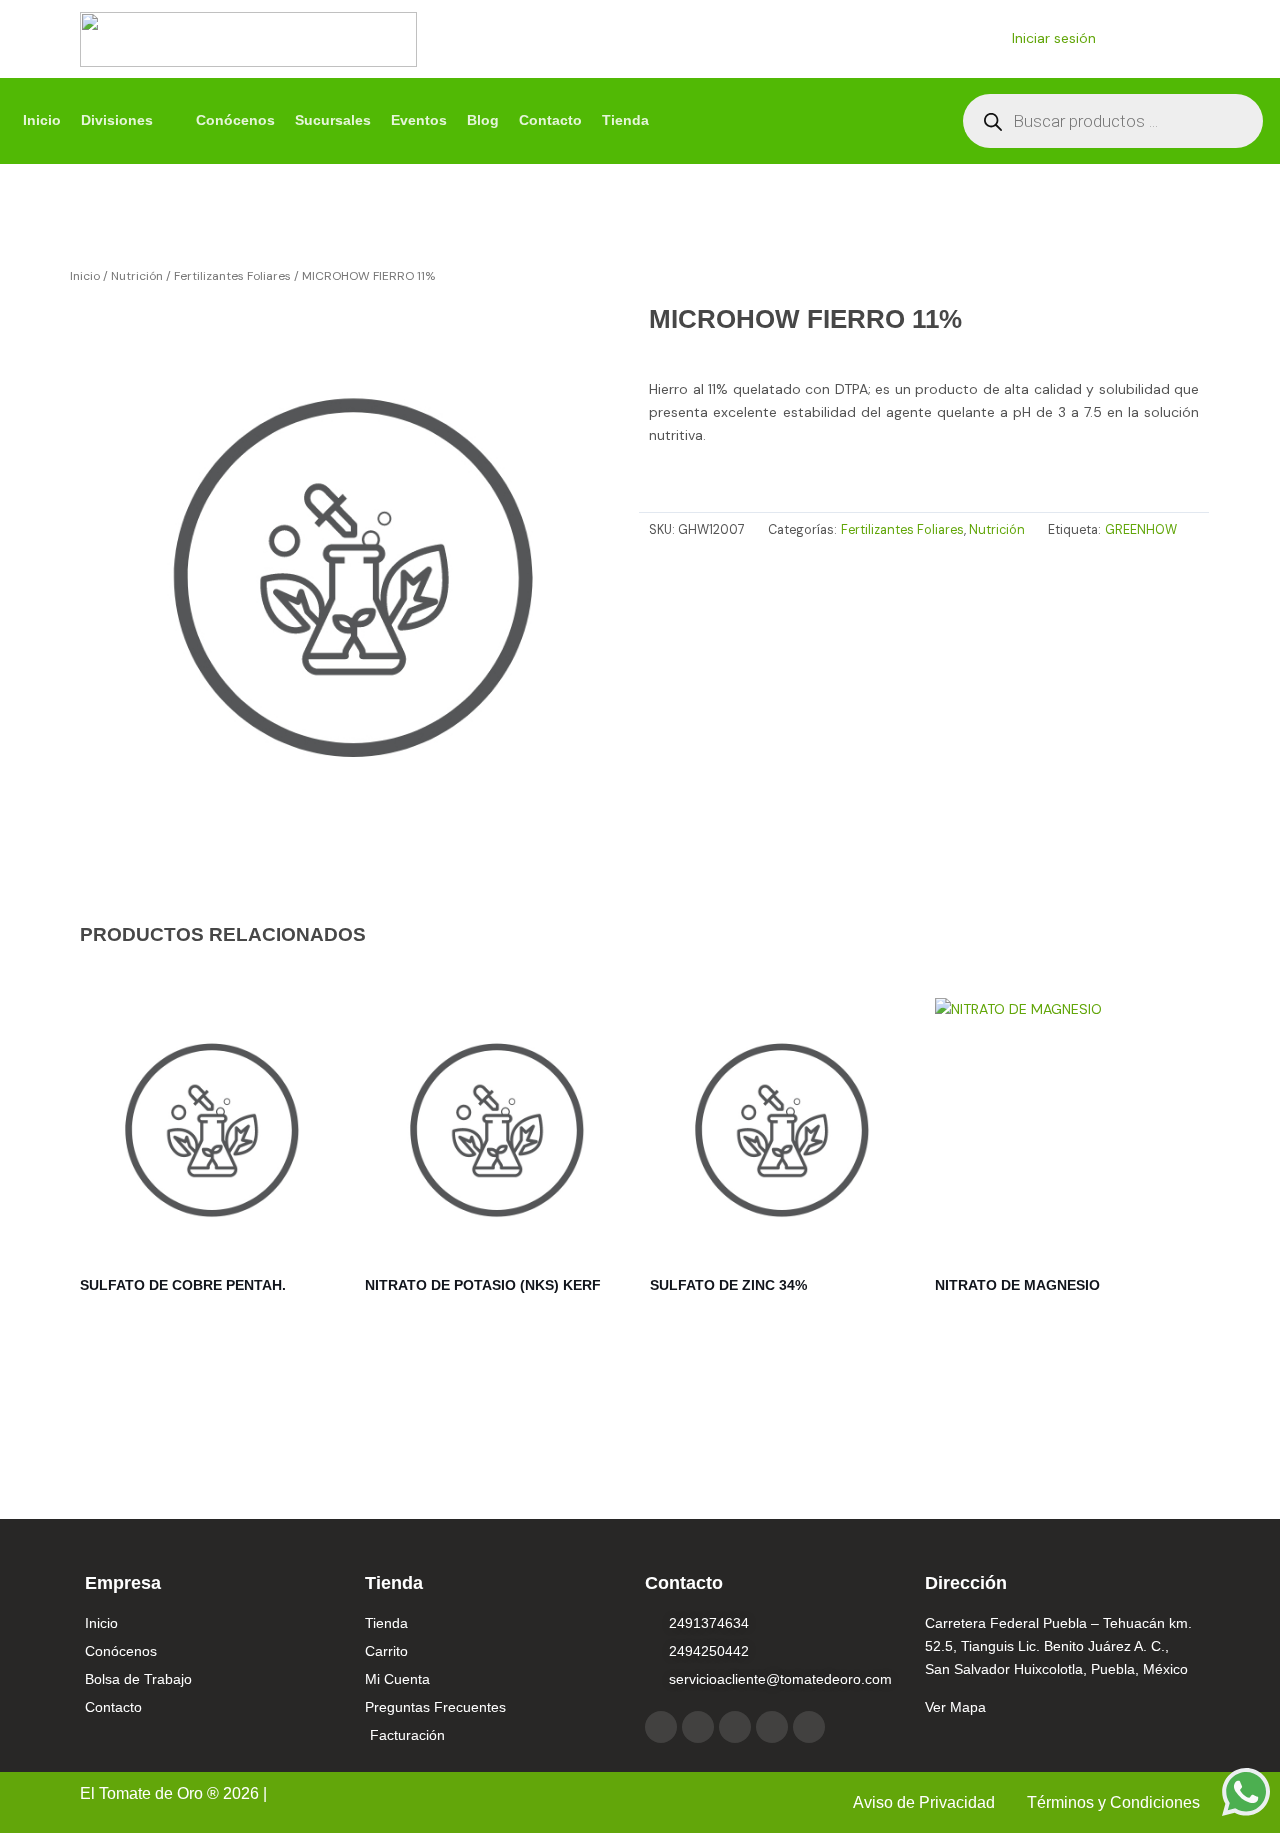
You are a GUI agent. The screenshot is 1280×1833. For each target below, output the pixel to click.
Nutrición (137, 276)
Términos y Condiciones (1113, 1802)
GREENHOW (1141, 530)
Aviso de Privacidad (926, 1802)
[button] (128, 120)
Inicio (85, 276)
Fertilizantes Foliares (232, 276)
